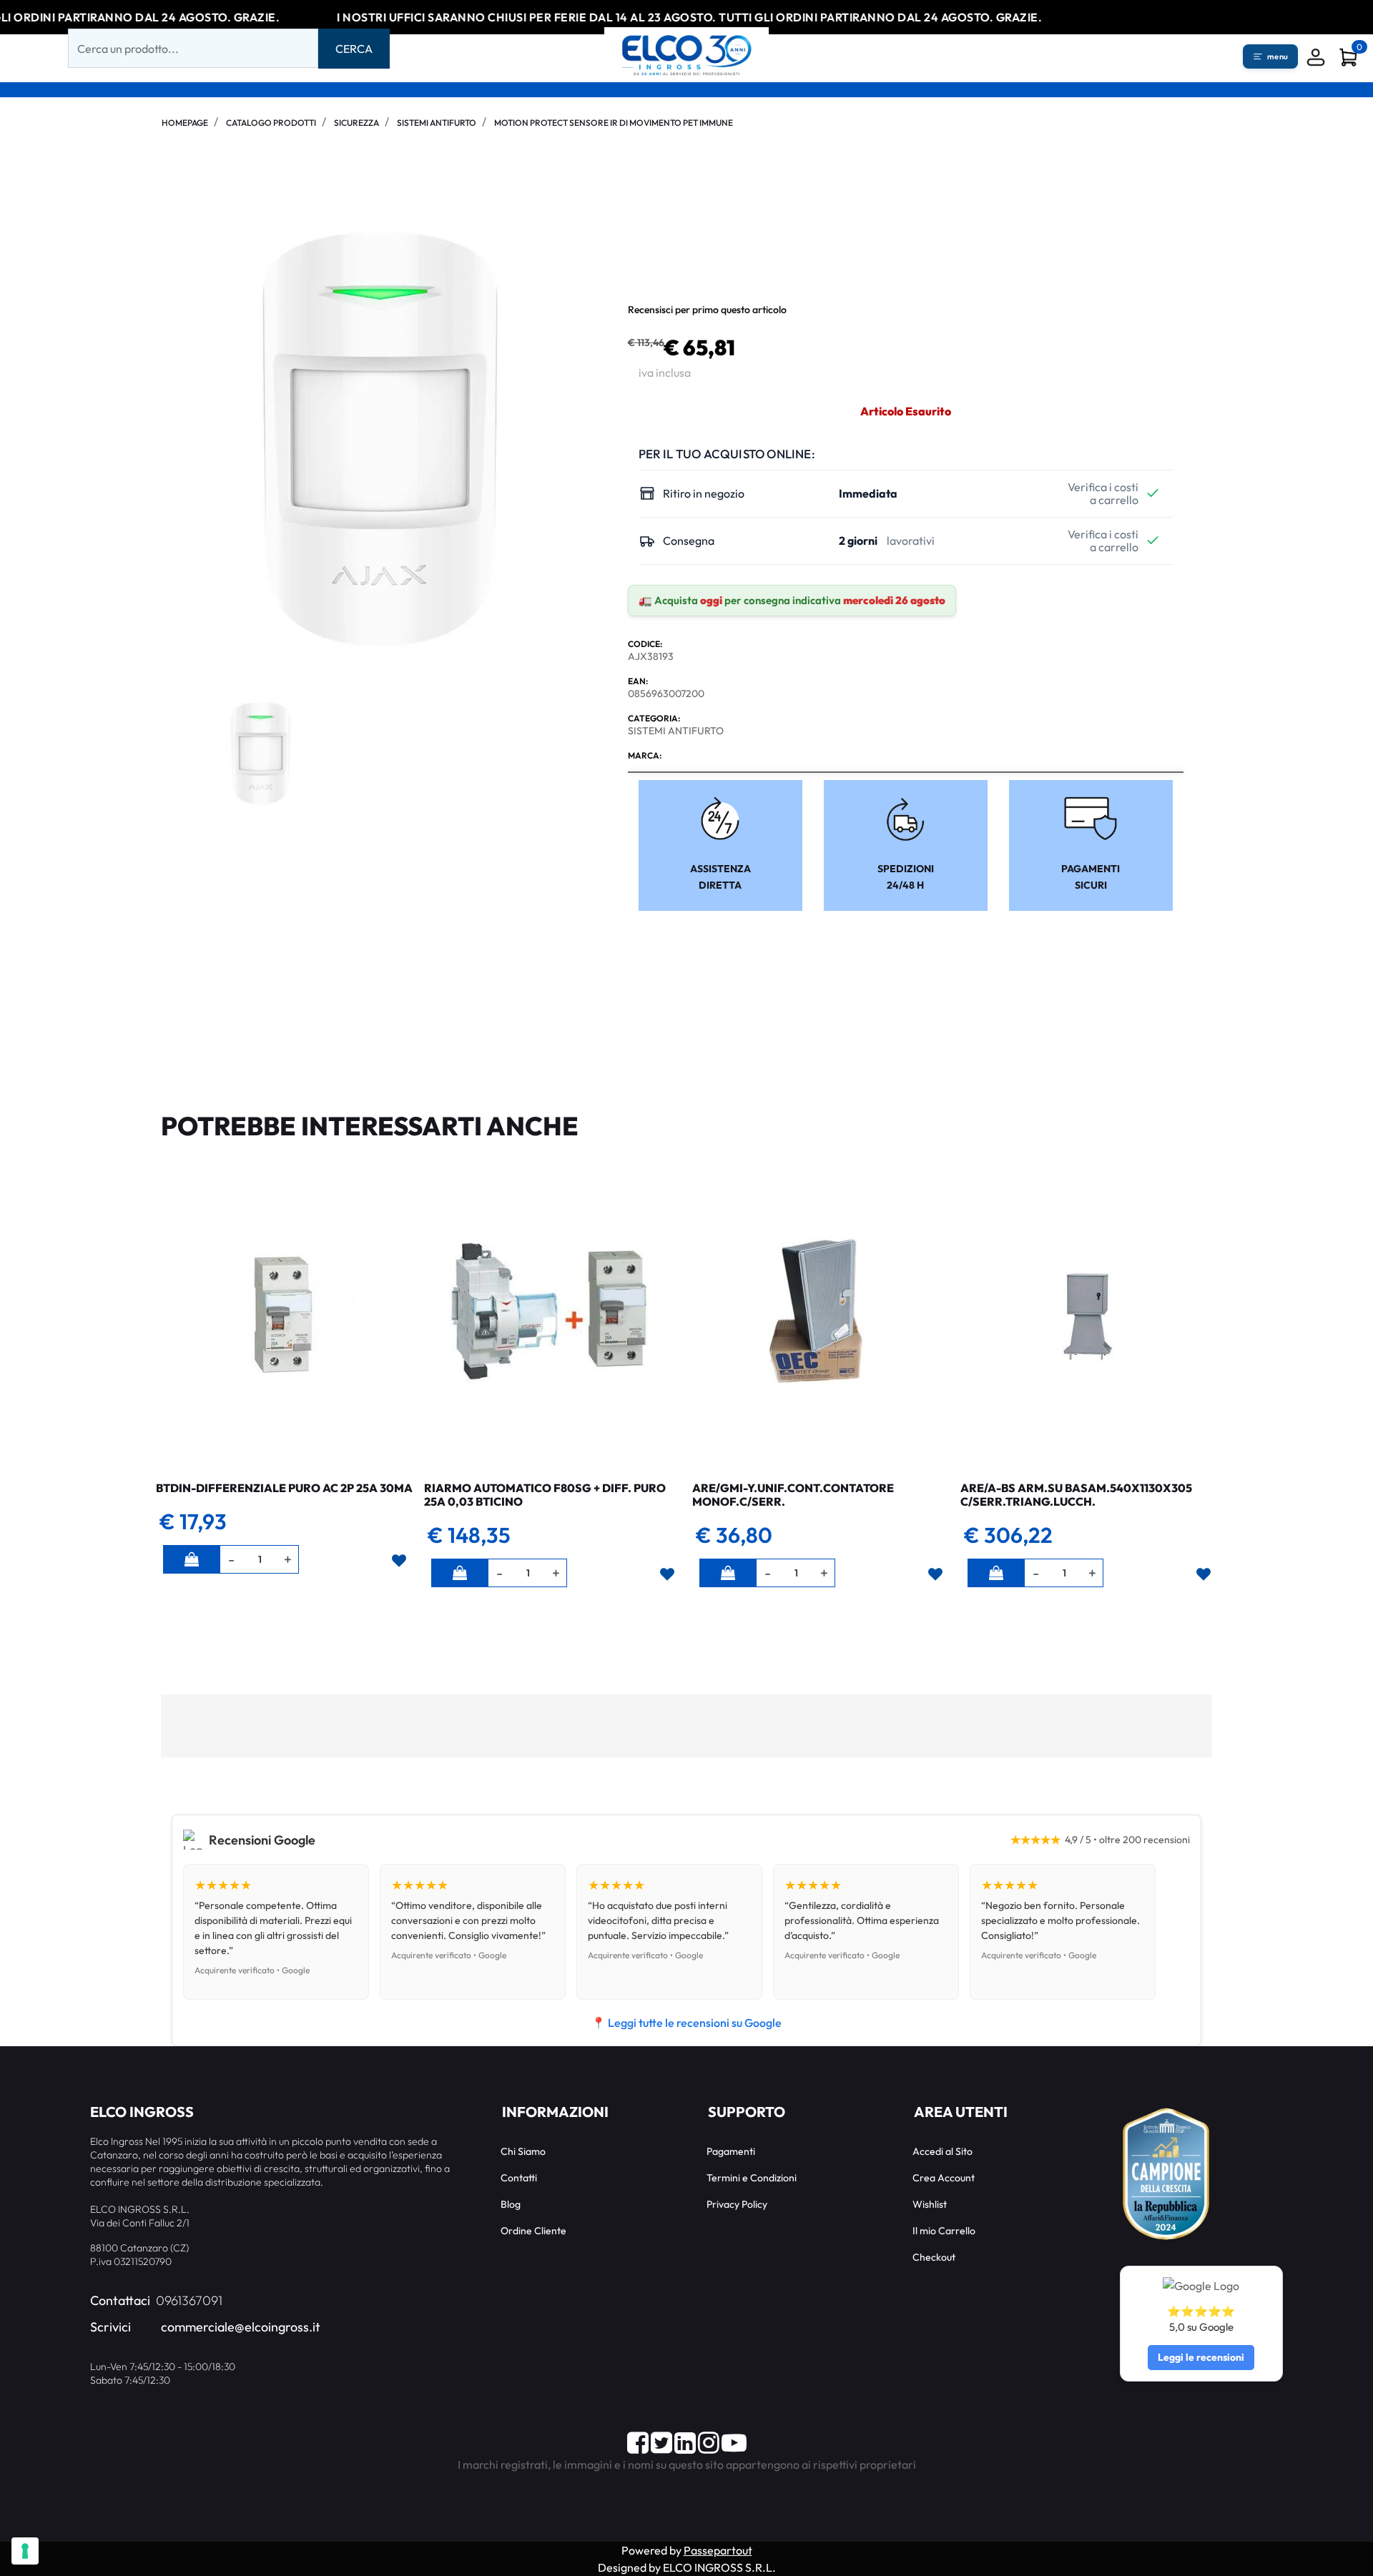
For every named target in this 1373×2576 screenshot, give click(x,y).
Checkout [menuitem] (934, 2257)
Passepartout (718, 2550)
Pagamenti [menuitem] (731, 2151)
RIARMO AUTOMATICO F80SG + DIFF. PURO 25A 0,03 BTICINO (545, 1495)
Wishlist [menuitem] (930, 2204)
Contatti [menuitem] (519, 2178)
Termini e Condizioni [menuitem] (752, 2178)
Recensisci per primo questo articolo (707, 310)
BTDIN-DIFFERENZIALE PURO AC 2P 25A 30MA (284, 1488)
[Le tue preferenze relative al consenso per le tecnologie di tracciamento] (25, 2551)
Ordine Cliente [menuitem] (533, 2231)
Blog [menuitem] (511, 2204)
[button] (354, 49)
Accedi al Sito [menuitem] (943, 2151)
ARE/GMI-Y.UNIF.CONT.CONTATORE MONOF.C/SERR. (793, 1495)
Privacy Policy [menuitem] (737, 2204)
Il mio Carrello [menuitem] (944, 2231)
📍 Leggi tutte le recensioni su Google (686, 2023)
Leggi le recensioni (1201, 2357)
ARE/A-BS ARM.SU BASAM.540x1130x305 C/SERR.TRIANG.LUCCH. (1076, 1495)
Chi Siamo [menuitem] (523, 2151)
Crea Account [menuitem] (944, 2178)
